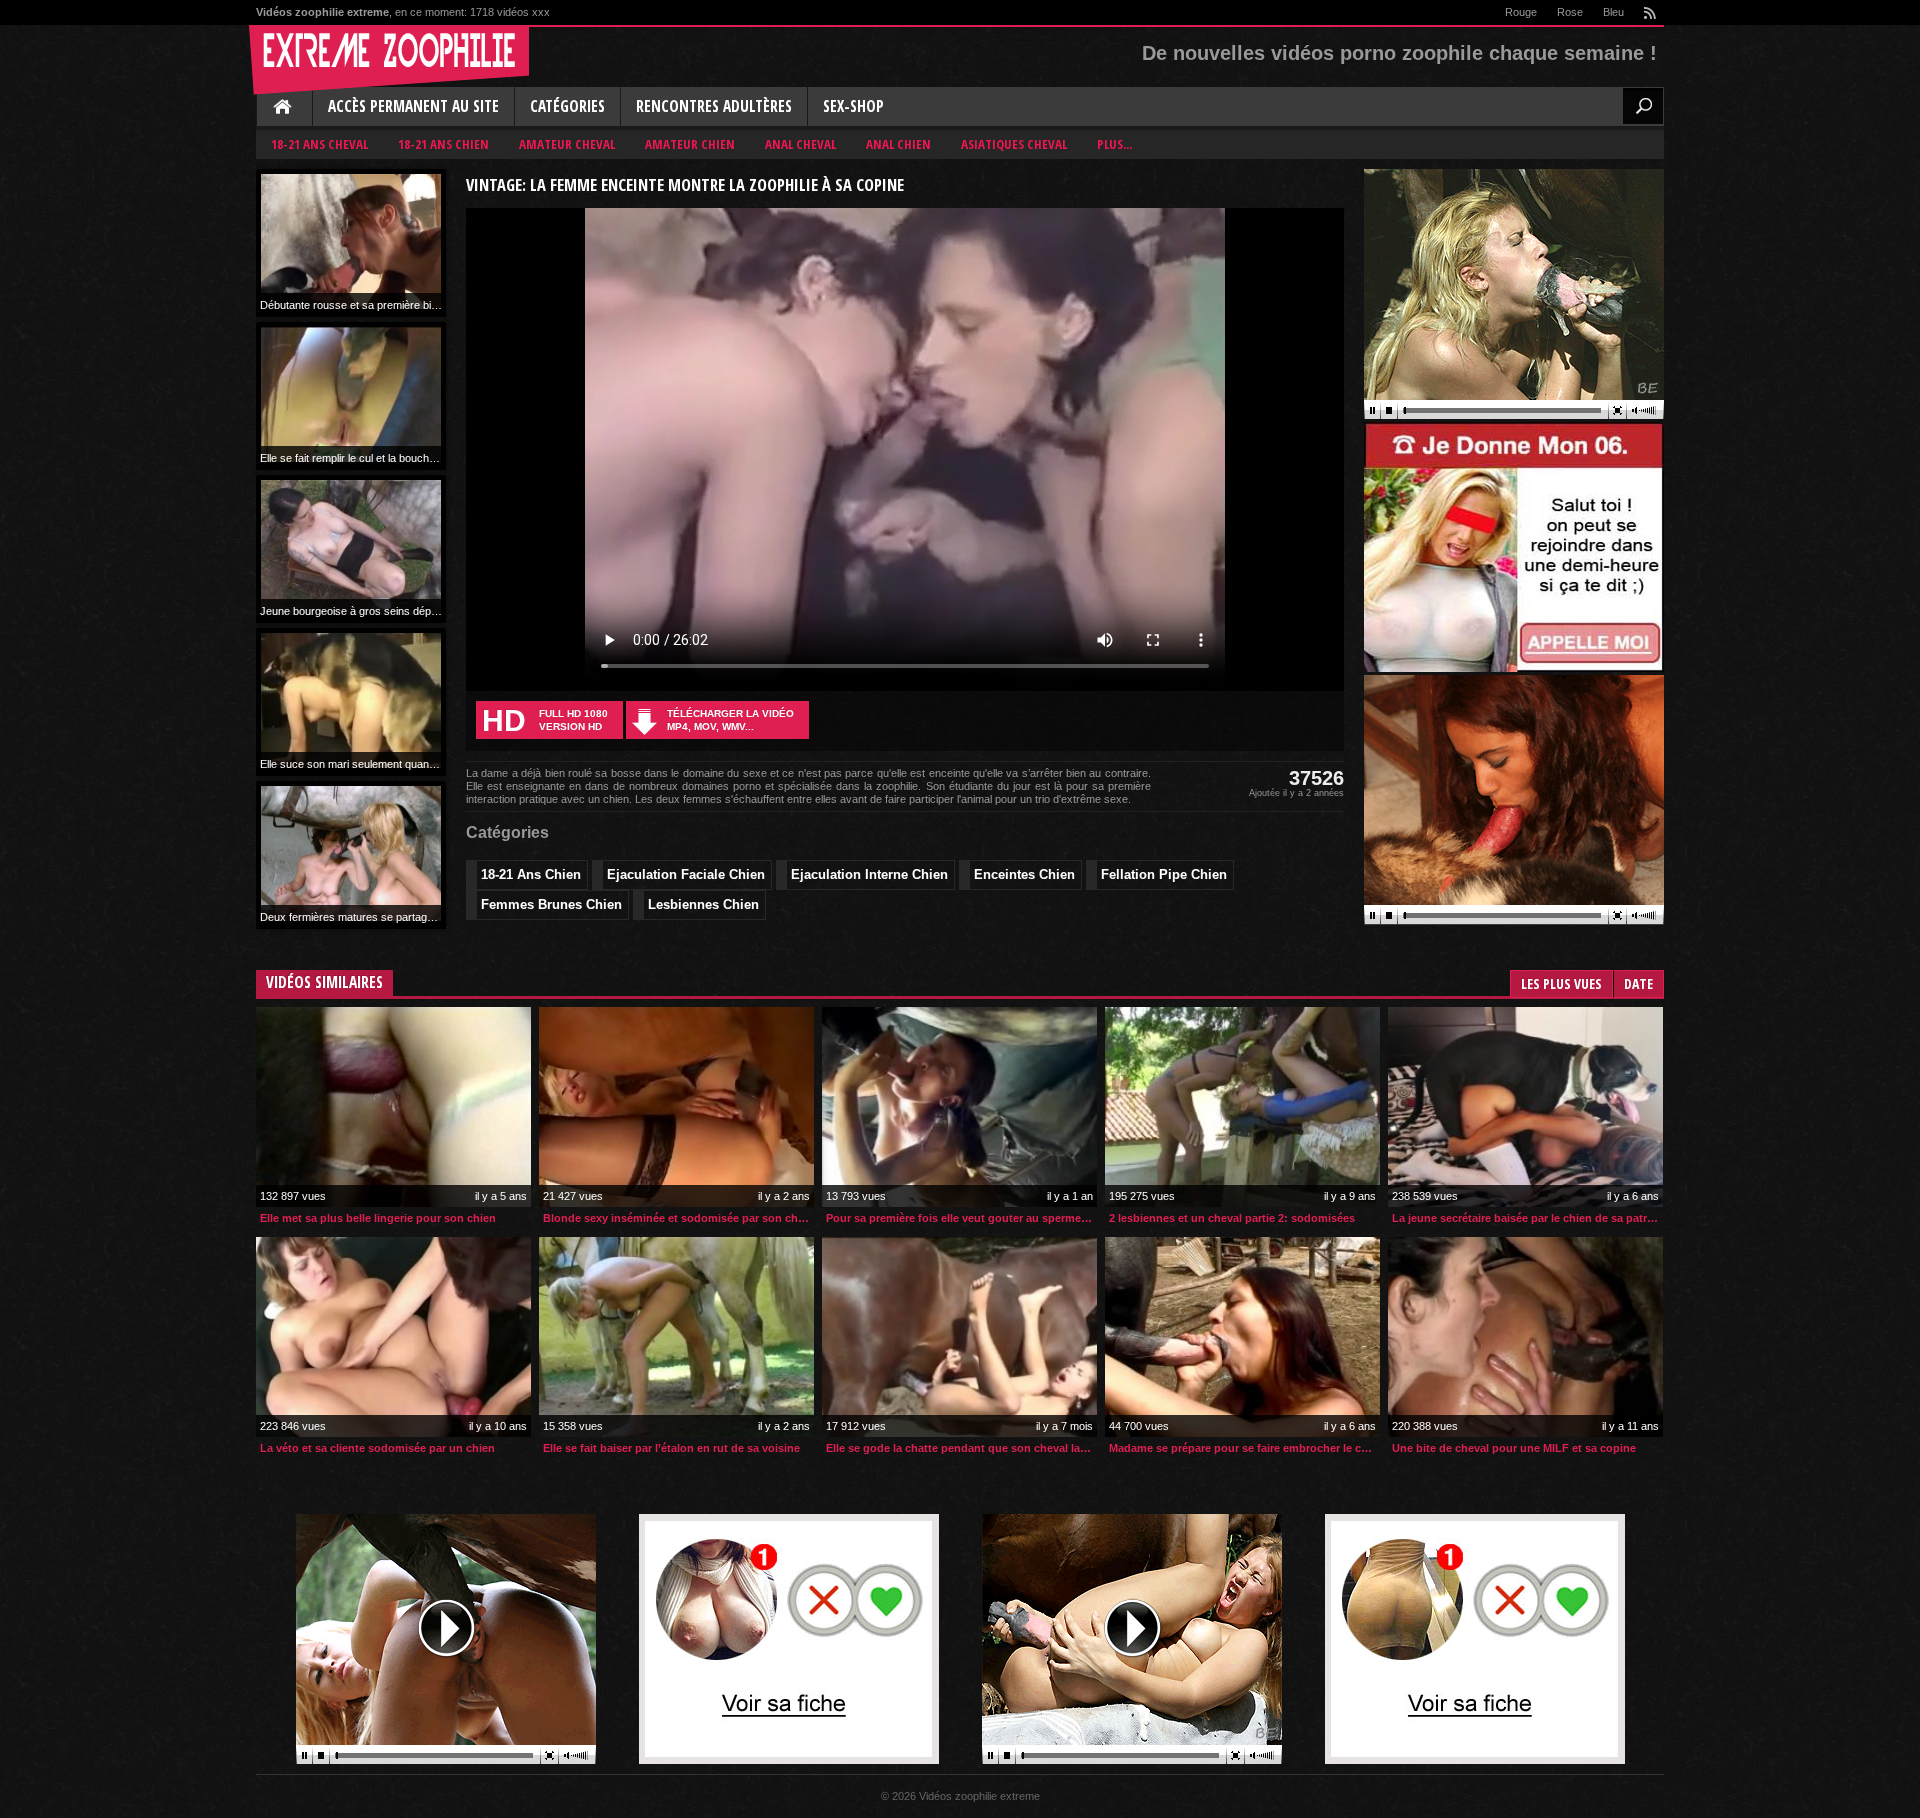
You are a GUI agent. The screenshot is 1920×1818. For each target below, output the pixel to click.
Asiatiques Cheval (1014, 144)
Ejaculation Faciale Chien (686, 874)
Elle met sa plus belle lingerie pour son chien (378, 1218)
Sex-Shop (853, 106)
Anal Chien (898, 144)
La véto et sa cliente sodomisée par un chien (377, 1448)
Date (1638, 983)
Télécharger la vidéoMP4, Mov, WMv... (730, 720)
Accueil (284, 108)
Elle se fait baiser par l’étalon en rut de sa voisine (671, 1448)
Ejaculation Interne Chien (869, 874)
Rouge (1521, 12)
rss (1649, 12)
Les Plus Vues (1561, 983)
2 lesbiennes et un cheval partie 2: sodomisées (1232, 1218)
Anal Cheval (800, 144)
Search (1643, 106)
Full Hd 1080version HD (545, 720)
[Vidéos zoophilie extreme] (389, 60)
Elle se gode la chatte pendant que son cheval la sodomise (961, 1448)
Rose (1570, 12)
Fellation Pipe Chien (1164, 874)
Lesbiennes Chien (703, 904)
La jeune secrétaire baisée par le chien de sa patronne (1527, 1218)
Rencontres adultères (714, 106)
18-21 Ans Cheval (319, 144)
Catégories (567, 106)
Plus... (1114, 144)
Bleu (1613, 12)
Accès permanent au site (413, 106)
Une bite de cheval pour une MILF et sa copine (1514, 1448)
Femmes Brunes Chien (551, 904)
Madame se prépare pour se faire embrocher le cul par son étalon (1244, 1448)
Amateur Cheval (567, 144)
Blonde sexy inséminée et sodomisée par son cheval (678, 1218)
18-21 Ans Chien (443, 144)
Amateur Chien (690, 144)
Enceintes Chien (1024, 874)
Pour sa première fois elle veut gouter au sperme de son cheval (961, 1218)
